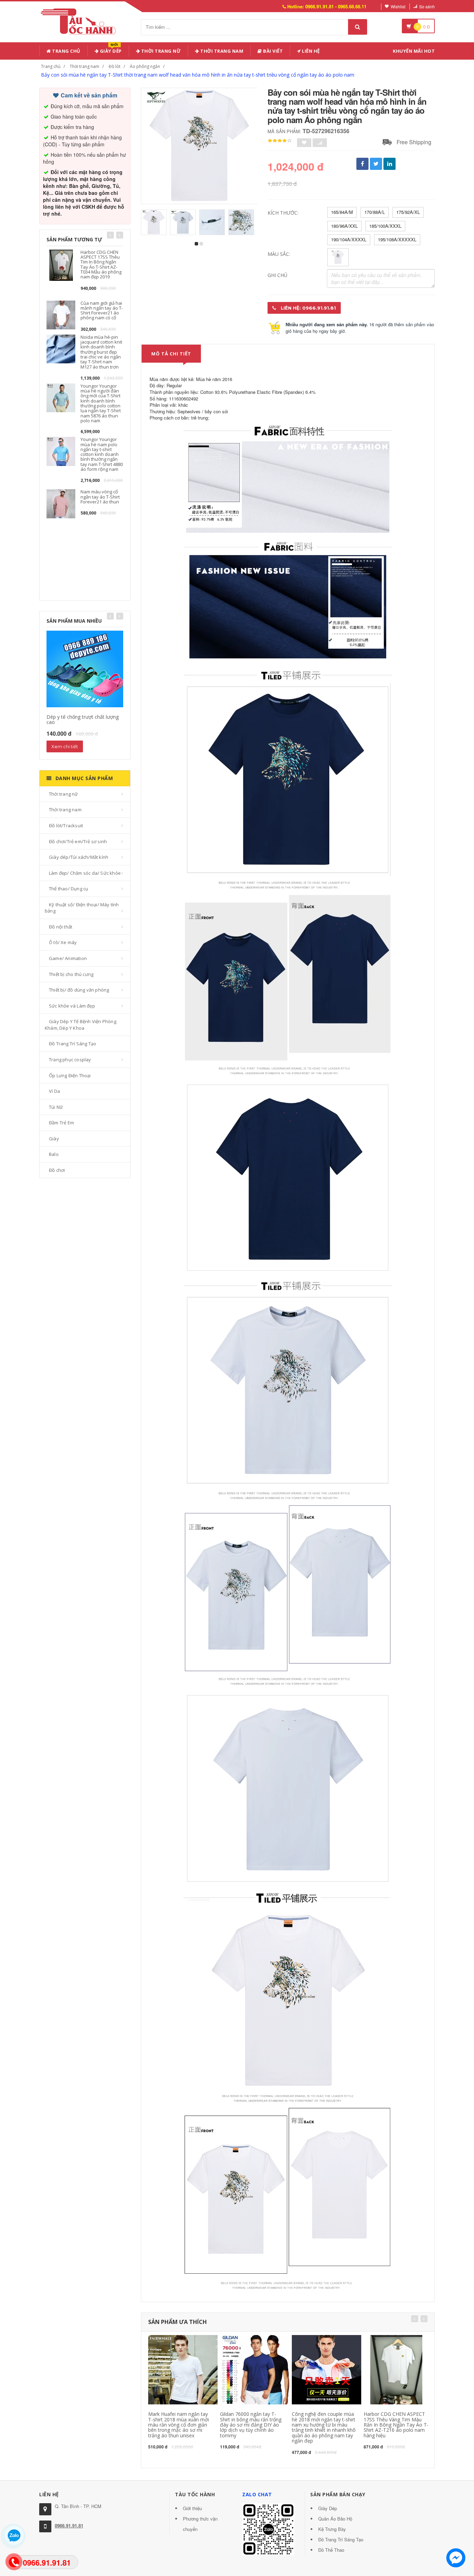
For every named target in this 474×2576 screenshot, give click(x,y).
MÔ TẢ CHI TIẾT (171, 354)
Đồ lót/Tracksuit (66, 825)
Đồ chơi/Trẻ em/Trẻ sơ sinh (78, 841)
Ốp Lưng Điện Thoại (70, 1075)
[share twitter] (376, 164)
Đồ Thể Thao (331, 2550)
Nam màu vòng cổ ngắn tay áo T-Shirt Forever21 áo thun (100, 497)
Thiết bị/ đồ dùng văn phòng (79, 990)
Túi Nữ (56, 1107)
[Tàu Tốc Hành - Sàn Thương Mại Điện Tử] (81, 20)
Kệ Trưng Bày (332, 2529)
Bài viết (273, 51)
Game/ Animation (68, 958)
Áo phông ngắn (145, 66)
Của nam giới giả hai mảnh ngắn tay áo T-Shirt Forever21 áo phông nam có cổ (102, 310)
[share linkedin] (390, 164)
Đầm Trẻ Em (61, 1123)
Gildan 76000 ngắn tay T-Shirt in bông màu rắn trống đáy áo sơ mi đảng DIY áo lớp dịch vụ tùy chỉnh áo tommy (251, 2425)
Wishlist (398, 6)
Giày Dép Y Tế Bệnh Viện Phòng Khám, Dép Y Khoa (81, 1025)
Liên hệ (310, 51)
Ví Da (54, 1091)
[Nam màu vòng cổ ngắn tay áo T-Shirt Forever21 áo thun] (61, 503)
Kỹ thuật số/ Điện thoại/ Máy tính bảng (82, 908)
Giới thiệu (192, 2508)
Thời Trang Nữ (160, 51)
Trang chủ (66, 51)
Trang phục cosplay (70, 1060)
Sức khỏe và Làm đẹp (72, 1006)
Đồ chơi (57, 1170)
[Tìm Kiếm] (358, 27)
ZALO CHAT (257, 2494)
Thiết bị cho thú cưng (71, 974)
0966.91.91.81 (69, 2526)
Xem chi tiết (65, 746)
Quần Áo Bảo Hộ (335, 2519)
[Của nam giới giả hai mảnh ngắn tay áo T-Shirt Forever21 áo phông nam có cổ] (61, 314)
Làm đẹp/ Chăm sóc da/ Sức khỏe (85, 873)
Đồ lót (115, 66)
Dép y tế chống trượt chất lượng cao (83, 719)
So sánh (427, 6)
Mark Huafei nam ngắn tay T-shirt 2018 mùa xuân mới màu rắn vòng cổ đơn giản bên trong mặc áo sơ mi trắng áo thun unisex (179, 2425)
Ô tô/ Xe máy (63, 942)
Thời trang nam (84, 66)
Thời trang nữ (64, 794)
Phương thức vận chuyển (200, 2524)
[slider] (280, 141)
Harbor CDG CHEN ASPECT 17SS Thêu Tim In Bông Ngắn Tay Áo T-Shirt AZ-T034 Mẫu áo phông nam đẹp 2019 (101, 264)
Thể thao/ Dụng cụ (69, 889)
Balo (54, 1154)
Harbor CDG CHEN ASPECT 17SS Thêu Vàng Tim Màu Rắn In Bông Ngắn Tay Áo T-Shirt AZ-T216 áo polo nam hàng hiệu (396, 2425)
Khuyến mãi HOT (414, 51)
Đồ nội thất (61, 927)
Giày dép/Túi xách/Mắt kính (79, 857)
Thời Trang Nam (221, 51)
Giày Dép (110, 50)
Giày (54, 1139)
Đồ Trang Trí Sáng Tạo (73, 1044)
